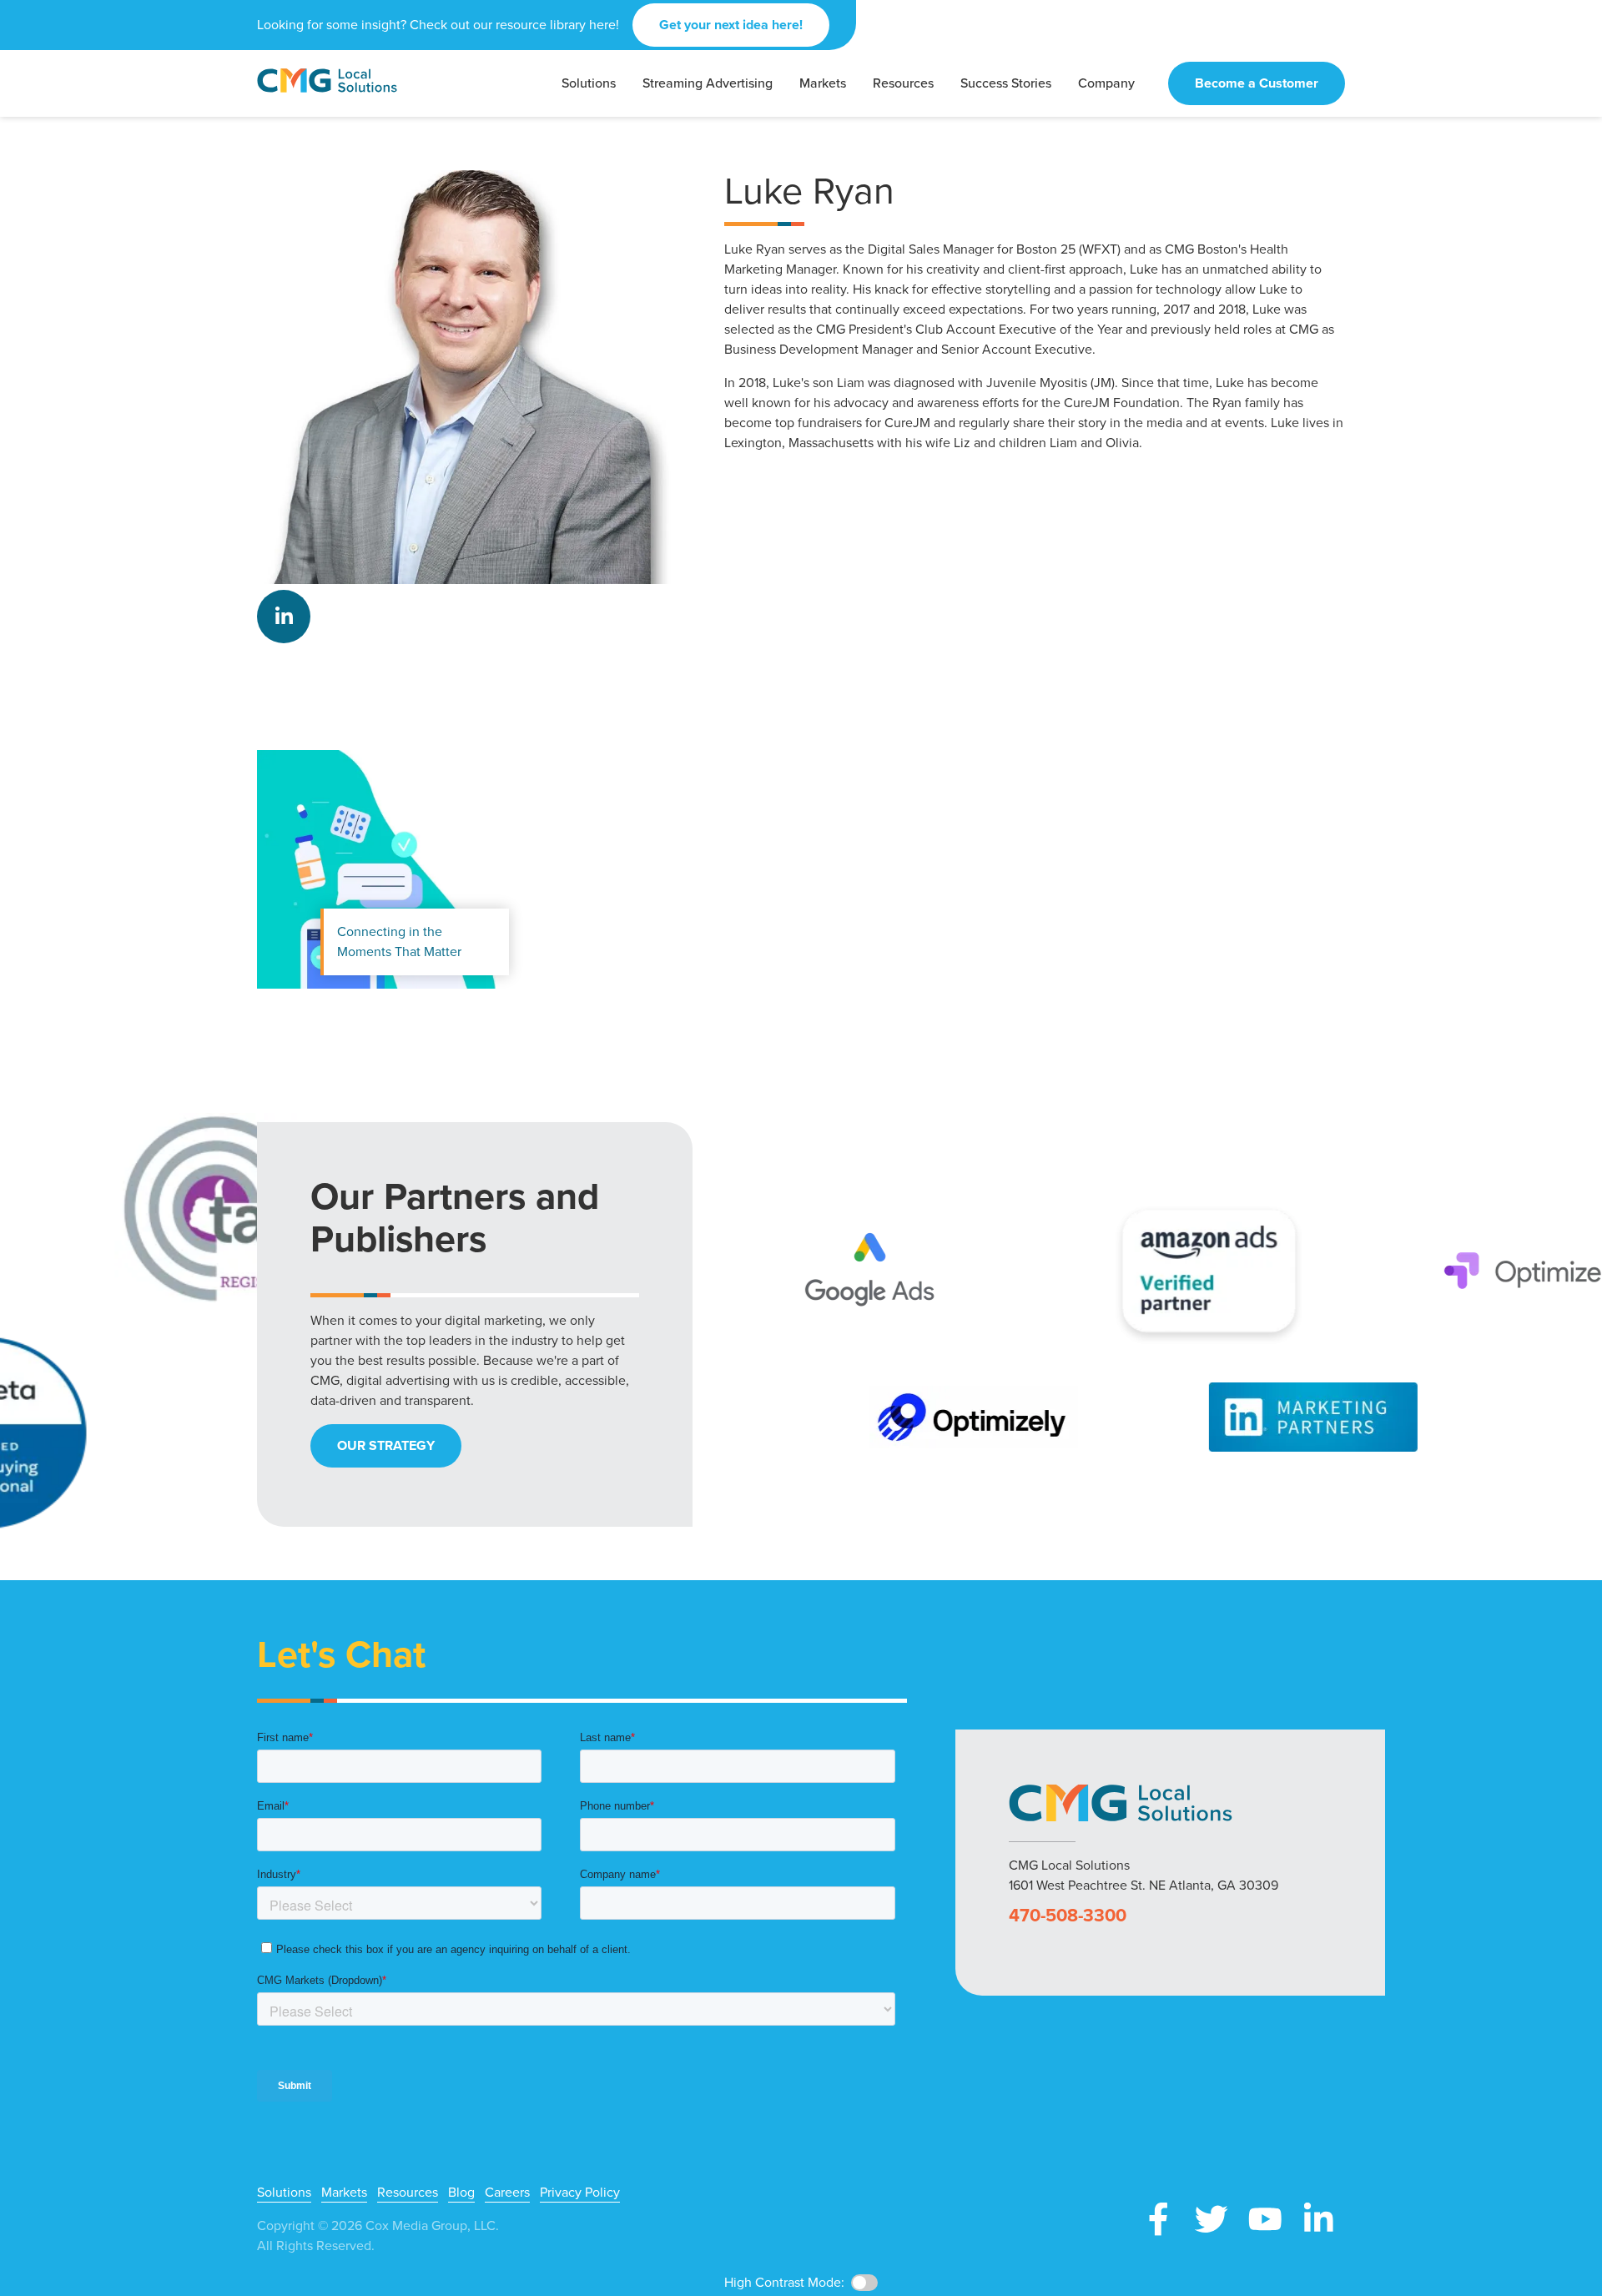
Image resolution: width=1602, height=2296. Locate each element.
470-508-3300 (1068, 1916)
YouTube (1265, 2219)
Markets (344, 2193)
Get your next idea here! (731, 25)
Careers (507, 2193)
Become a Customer (1257, 83)
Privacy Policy (580, 2193)
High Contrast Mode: (75, 65)
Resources (408, 2193)
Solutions (284, 2193)
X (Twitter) (1212, 2219)
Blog (461, 2193)
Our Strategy (386, 1445)
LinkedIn (284, 617)
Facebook (1158, 2219)
